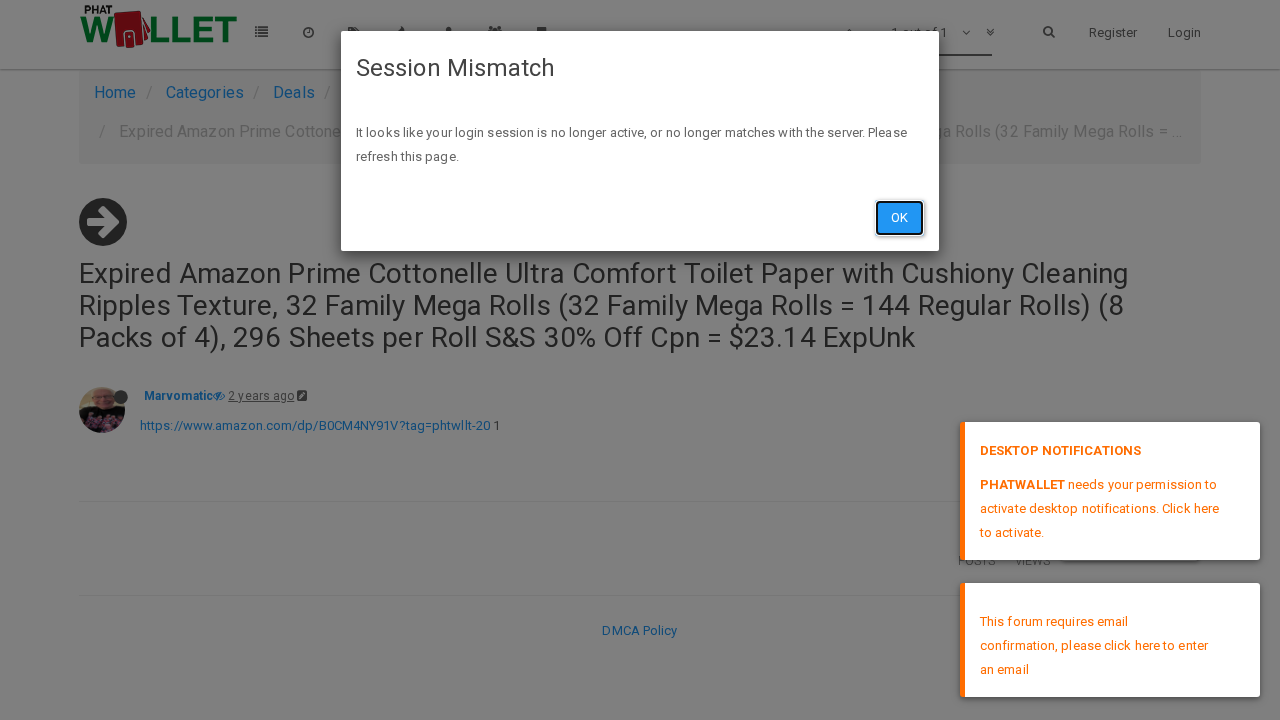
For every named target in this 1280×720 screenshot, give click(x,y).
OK (899, 217)
